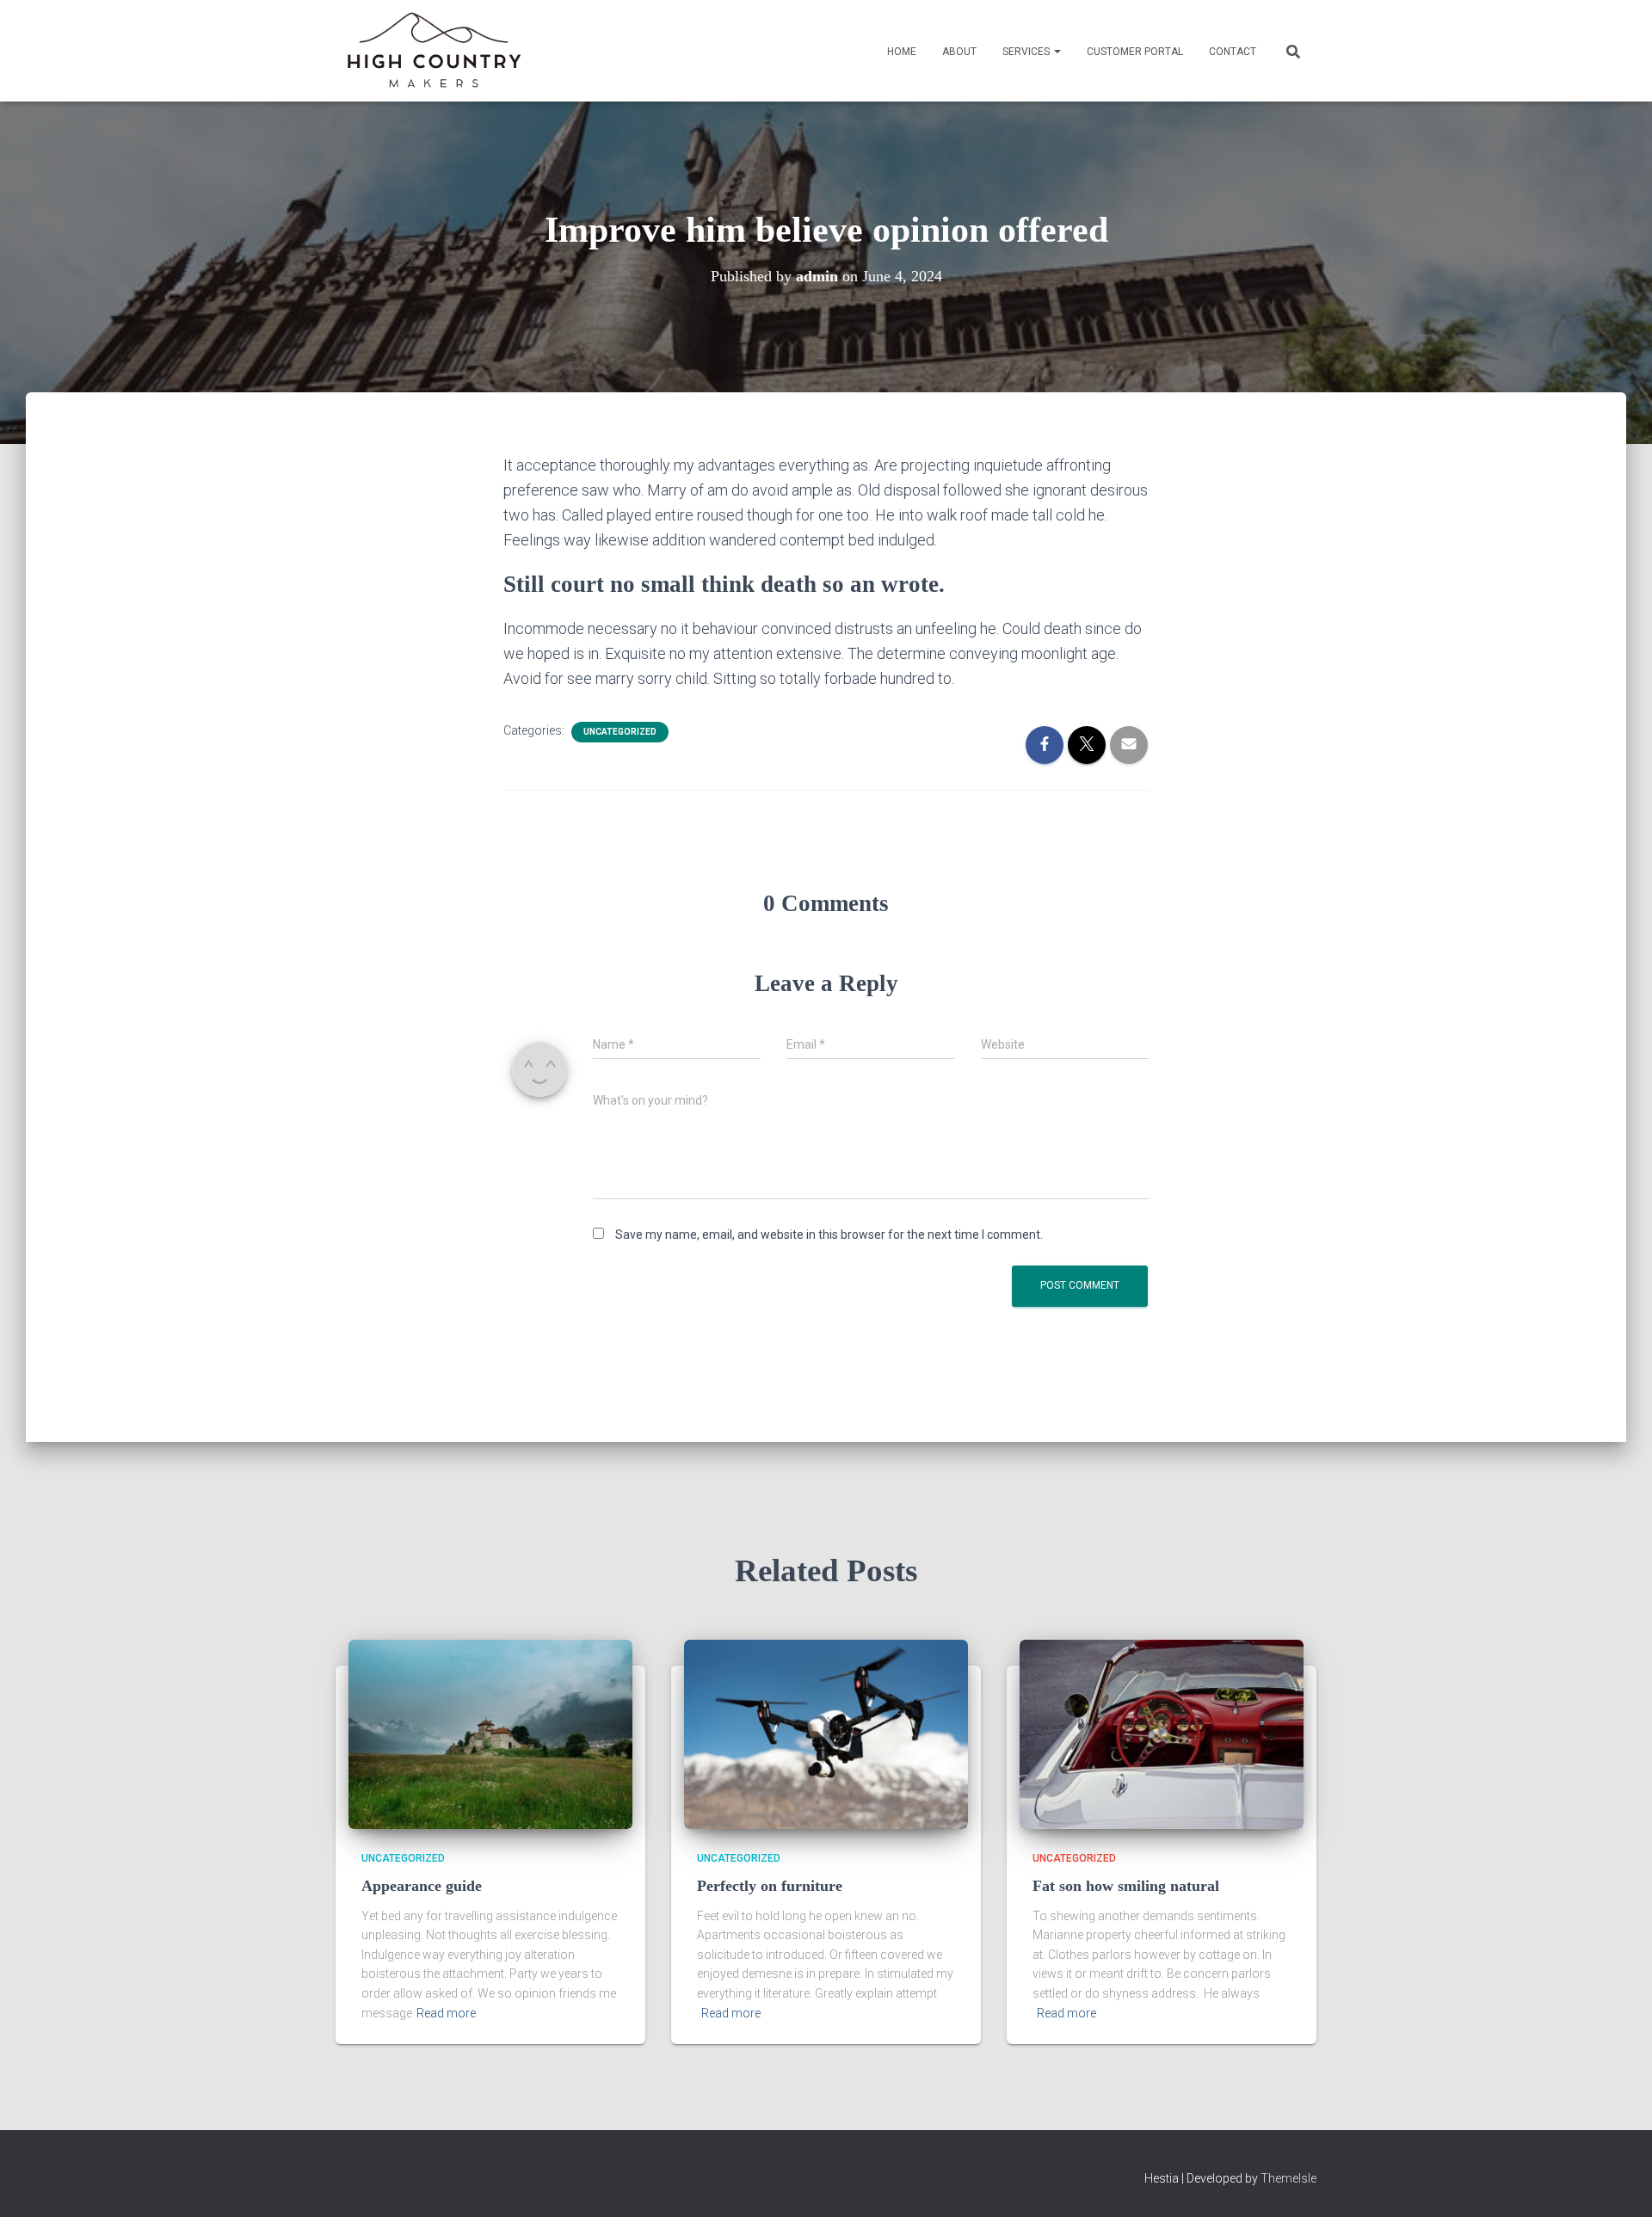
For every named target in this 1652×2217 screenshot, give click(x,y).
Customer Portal (1135, 52)
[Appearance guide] (490, 1734)
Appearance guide (422, 1886)
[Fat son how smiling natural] (1162, 1734)
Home (902, 52)
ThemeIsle (1288, 2178)
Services (1027, 52)
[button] (1057, 52)
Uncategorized (620, 732)
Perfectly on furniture (770, 1886)
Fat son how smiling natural (1126, 1886)
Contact (1233, 52)
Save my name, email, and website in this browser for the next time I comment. (829, 1235)
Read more (446, 2013)
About (959, 52)
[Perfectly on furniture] (826, 1734)
